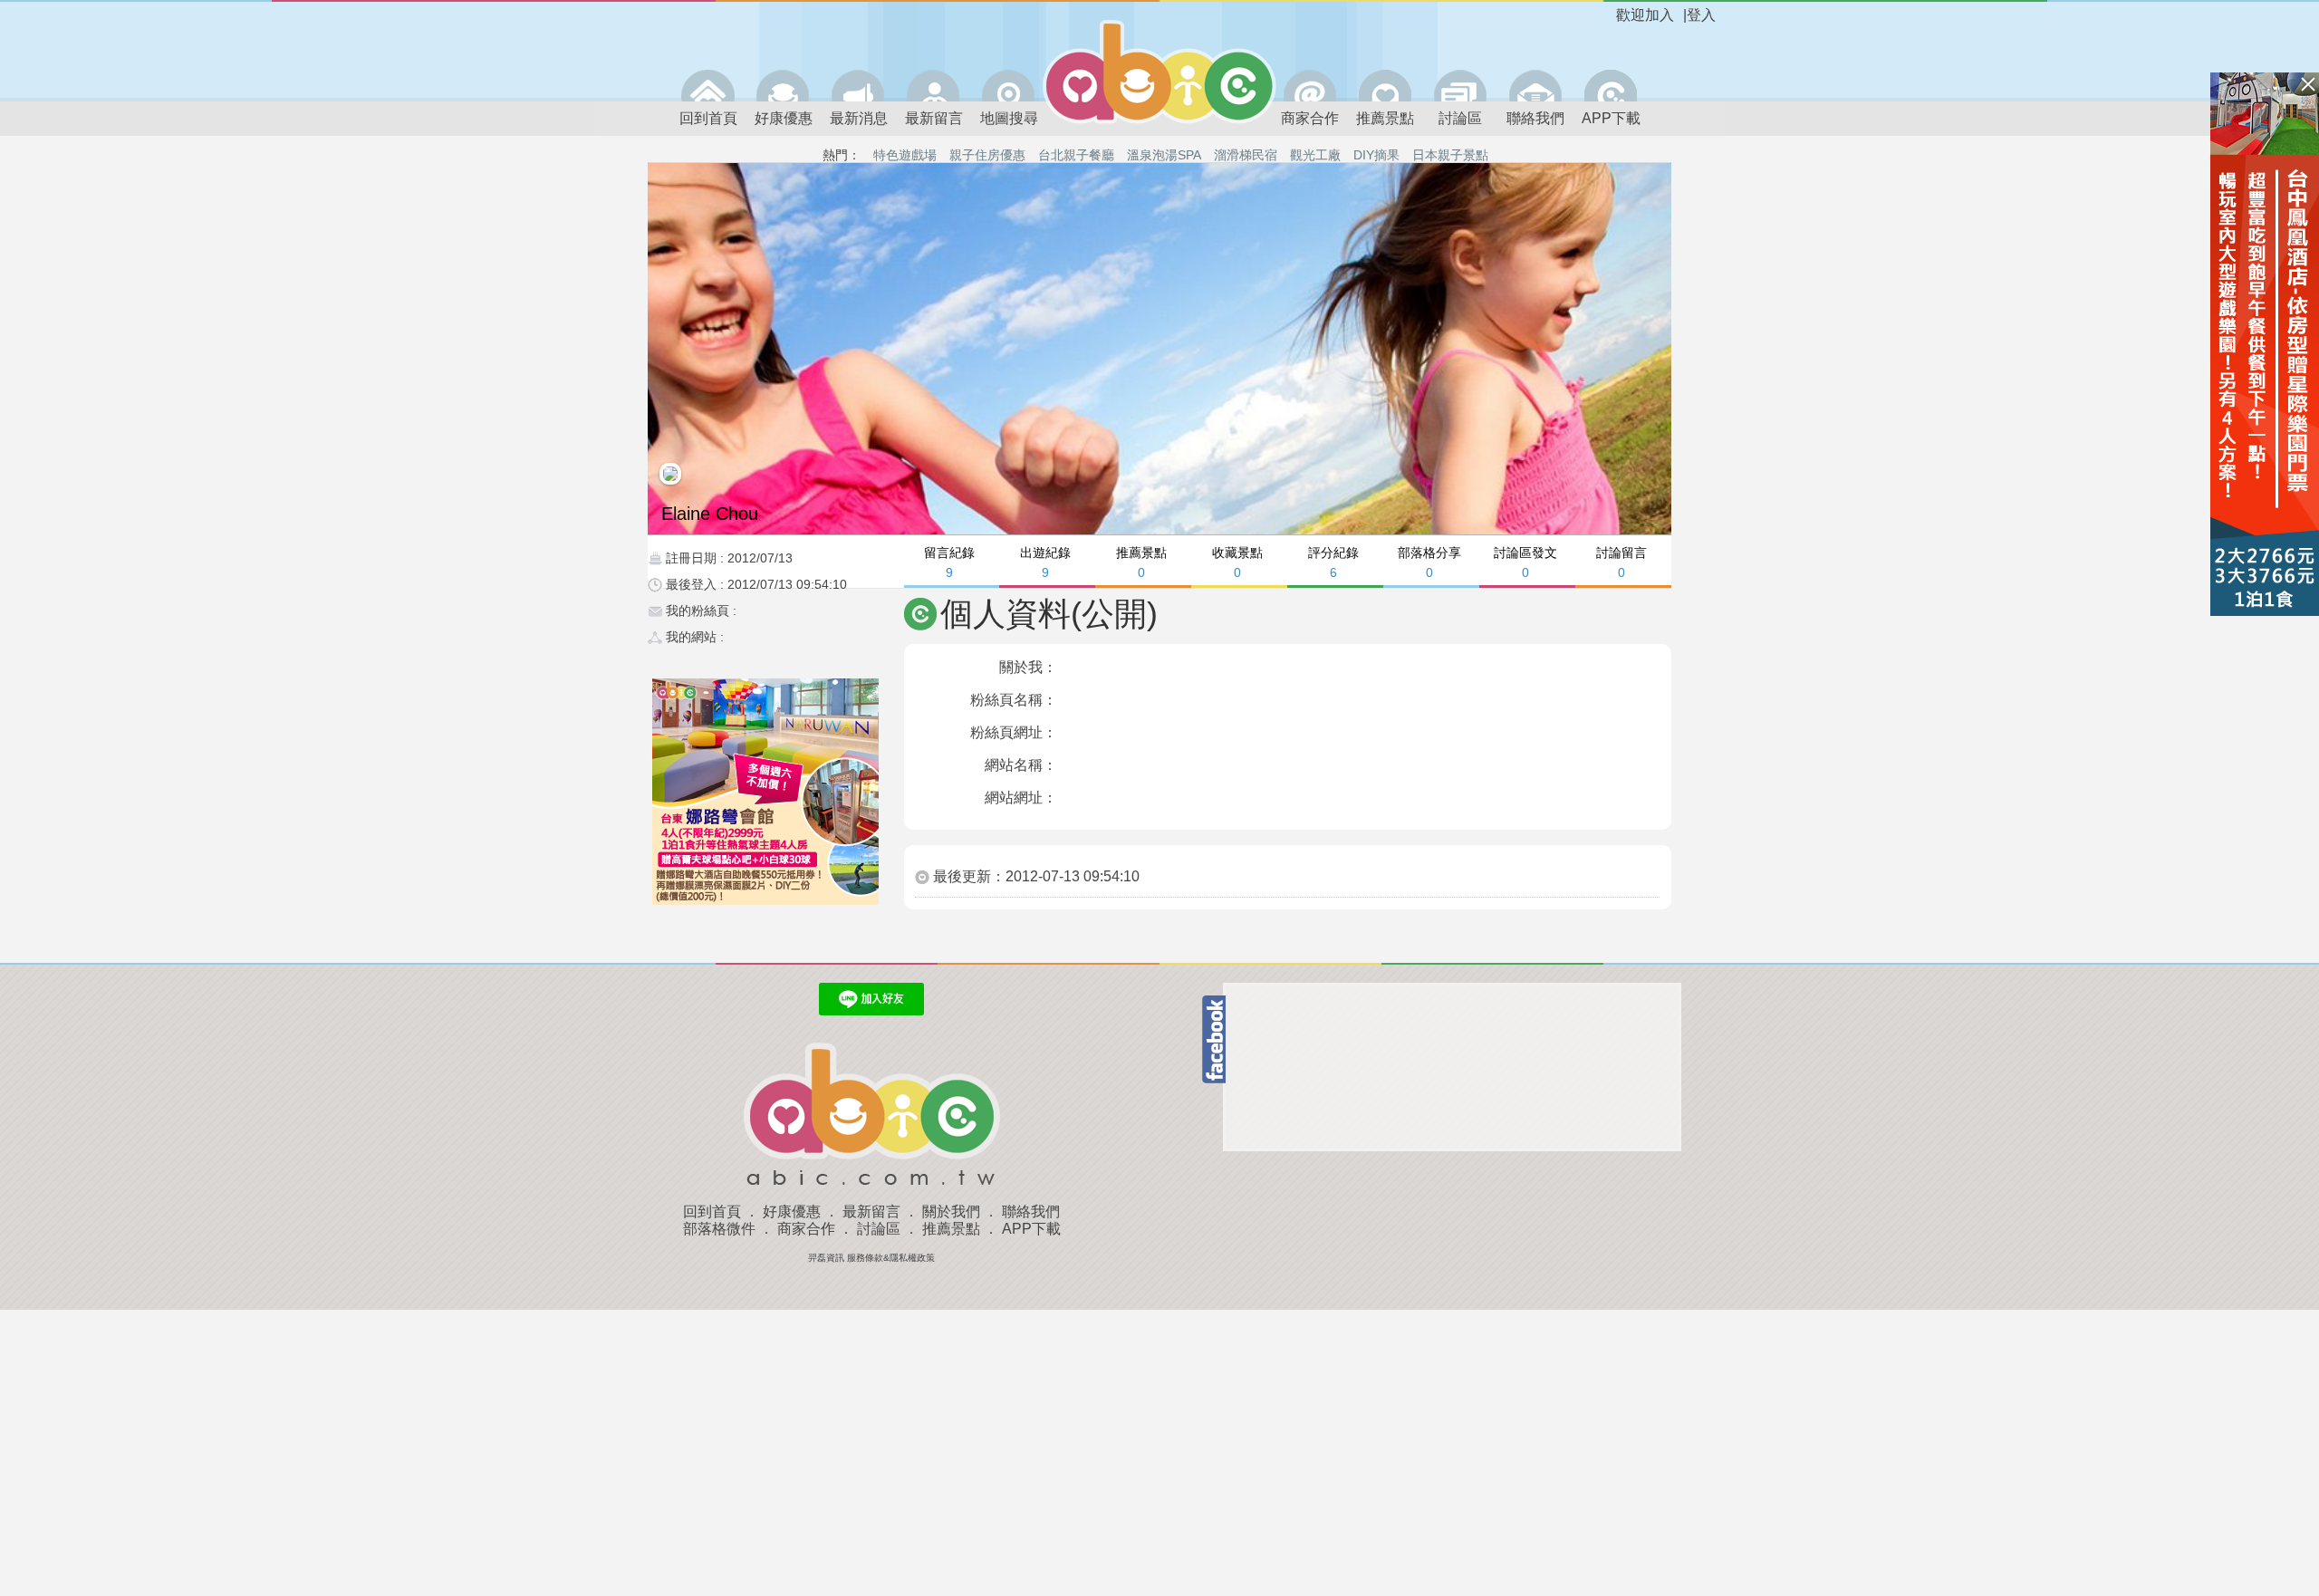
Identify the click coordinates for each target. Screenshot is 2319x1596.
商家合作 (1310, 118)
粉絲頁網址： (1014, 732)
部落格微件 (719, 1229)
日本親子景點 (1450, 155)
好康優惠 (784, 118)
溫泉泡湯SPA (1164, 155)
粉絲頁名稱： (1014, 700)
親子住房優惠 (987, 155)
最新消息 (859, 118)
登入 (1701, 15)
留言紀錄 (949, 562)
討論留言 (1621, 562)
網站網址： (1021, 798)
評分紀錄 (1333, 562)
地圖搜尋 (1009, 118)
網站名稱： (1021, 765)
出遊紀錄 (1045, 562)
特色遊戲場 (905, 155)
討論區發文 (1525, 562)
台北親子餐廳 (1076, 155)
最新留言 (934, 118)
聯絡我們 (1535, 118)
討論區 (1460, 118)
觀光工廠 (1315, 155)
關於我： (1028, 667)
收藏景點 (1237, 562)
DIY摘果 (1376, 155)
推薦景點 (1385, 118)
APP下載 (1611, 118)
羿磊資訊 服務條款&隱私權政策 (871, 1258)
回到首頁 (708, 118)
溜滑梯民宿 (1246, 155)
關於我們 (951, 1211)
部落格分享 (1429, 562)
